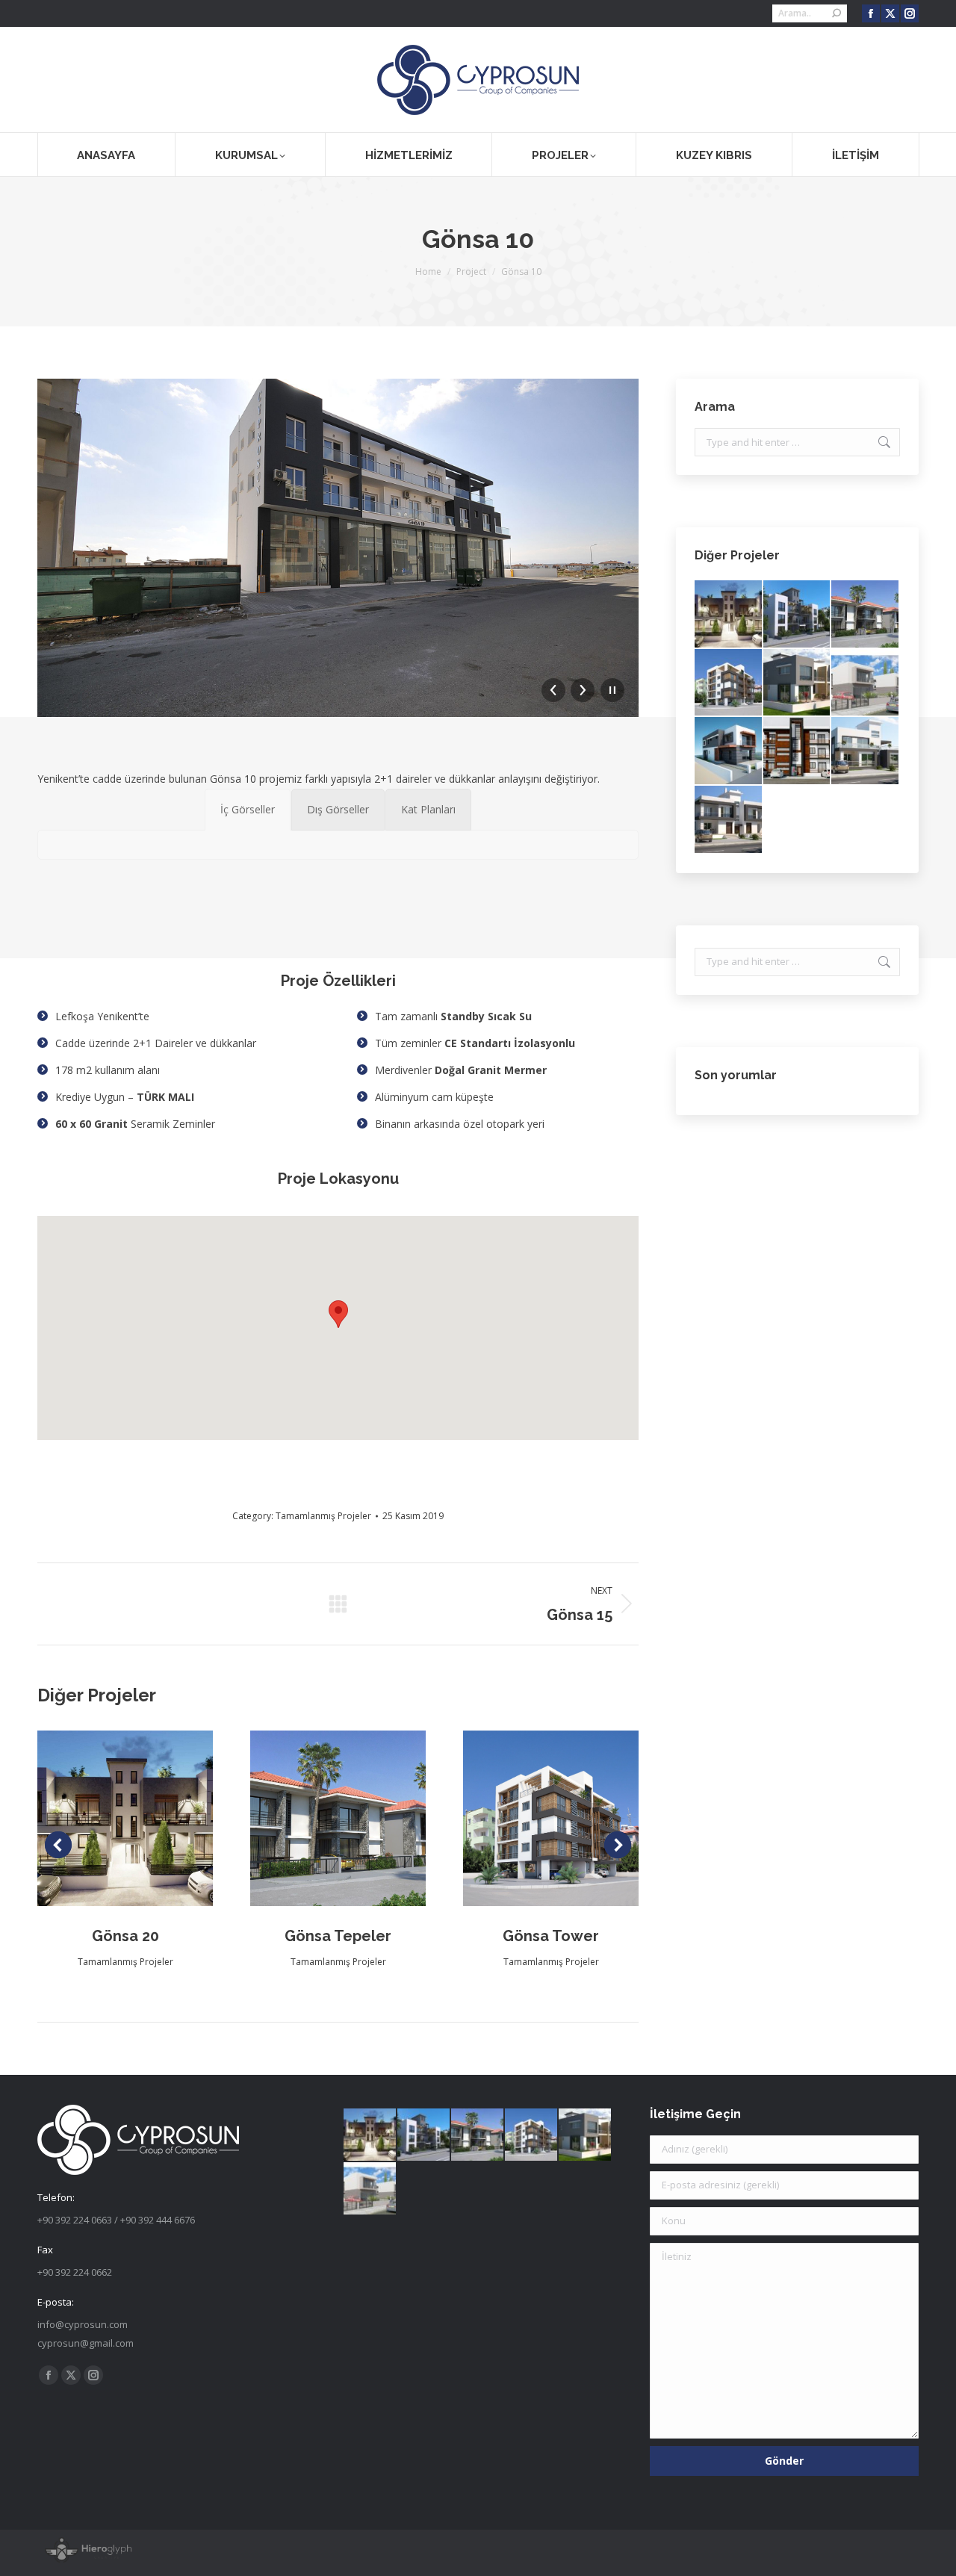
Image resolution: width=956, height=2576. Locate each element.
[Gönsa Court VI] (866, 751)
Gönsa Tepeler (338, 1936)
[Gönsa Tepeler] (866, 615)
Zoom (105, 1818)
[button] (338, 1314)
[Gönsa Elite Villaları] (729, 751)
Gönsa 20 (125, 1936)
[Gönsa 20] (729, 615)
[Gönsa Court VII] (798, 751)
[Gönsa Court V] (729, 820)
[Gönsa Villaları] (866, 683)
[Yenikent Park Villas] (798, 683)
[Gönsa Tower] (729, 683)
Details (146, 1818)
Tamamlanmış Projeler (323, 1516)
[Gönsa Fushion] (798, 615)
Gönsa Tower (551, 1936)
